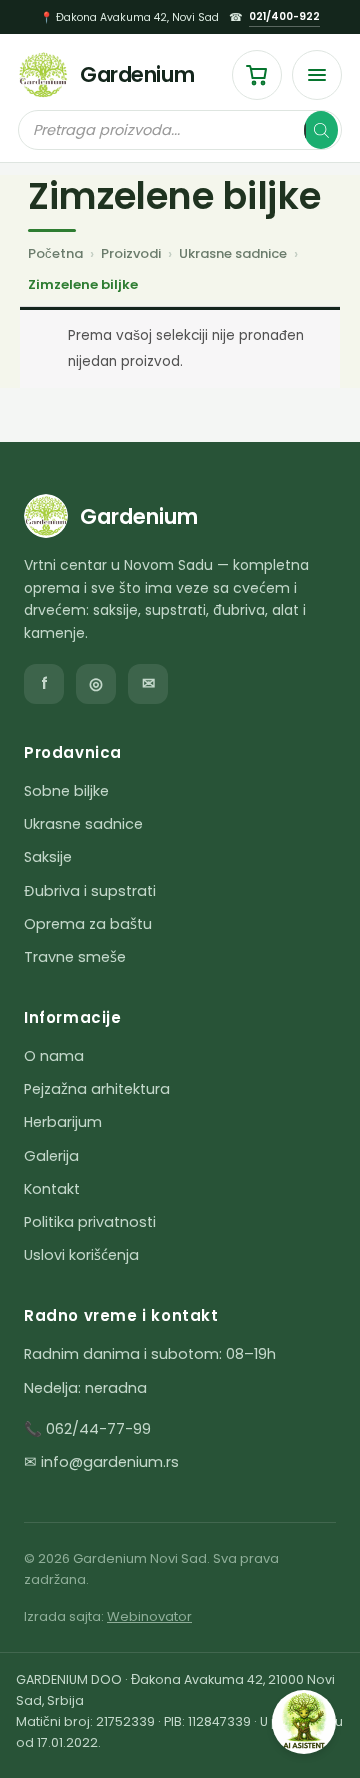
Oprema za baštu (88, 924)
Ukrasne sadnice (233, 253)
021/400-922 (284, 16)
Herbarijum (63, 1122)
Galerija (51, 1156)
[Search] (321, 130)
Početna (55, 253)
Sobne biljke (66, 791)
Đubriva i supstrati (90, 891)
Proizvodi (131, 253)
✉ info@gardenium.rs (101, 1462)
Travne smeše (75, 957)
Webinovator (149, 1616)
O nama (54, 1056)
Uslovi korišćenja (81, 1255)
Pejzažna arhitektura (97, 1089)
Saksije (48, 857)
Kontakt (52, 1189)
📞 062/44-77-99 (87, 1429)
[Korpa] (257, 75)
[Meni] (317, 75)
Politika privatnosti (90, 1222)
